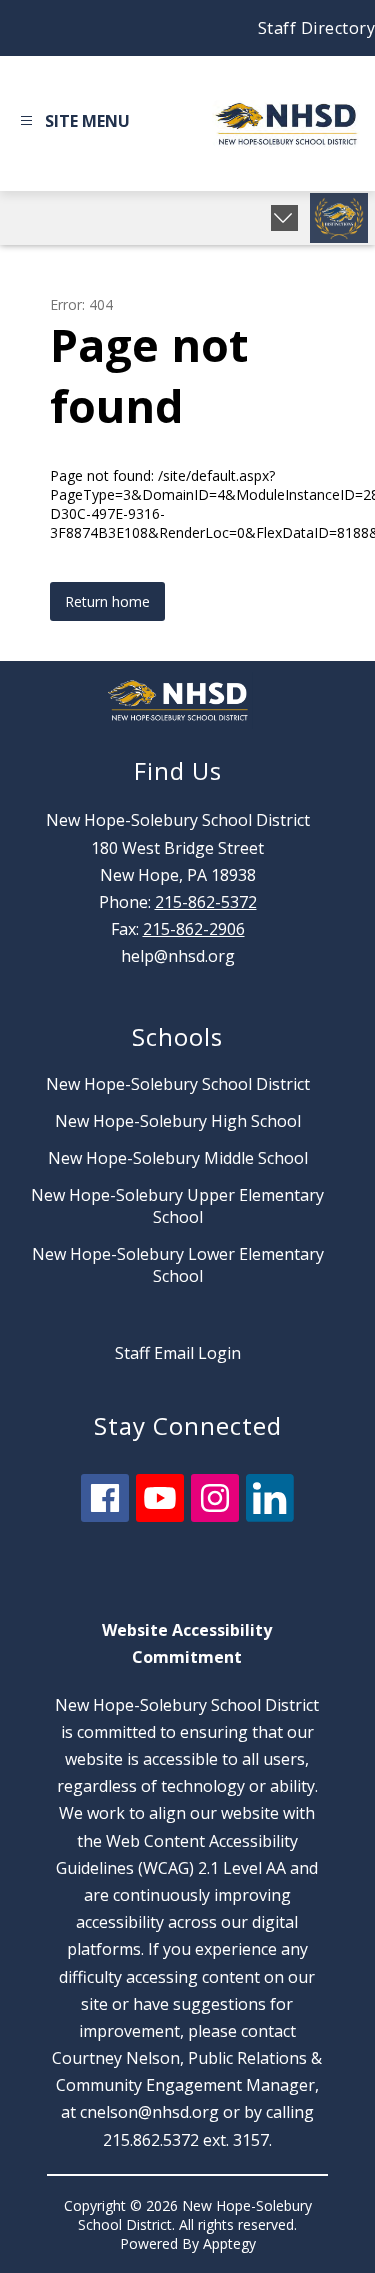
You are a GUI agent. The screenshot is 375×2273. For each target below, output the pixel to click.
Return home (107, 601)
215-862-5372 (206, 902)
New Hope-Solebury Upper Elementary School (177, 1206)
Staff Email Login (178, 1353)
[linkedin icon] (270, 1516)
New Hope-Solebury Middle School (178, 1158)
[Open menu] (72, 124)
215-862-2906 (194, 929)
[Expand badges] (284, 218)
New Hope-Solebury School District (178, 1084)
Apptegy (229, 2243)
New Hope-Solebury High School (178, 1121)
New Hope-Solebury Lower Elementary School (178, 1265)
